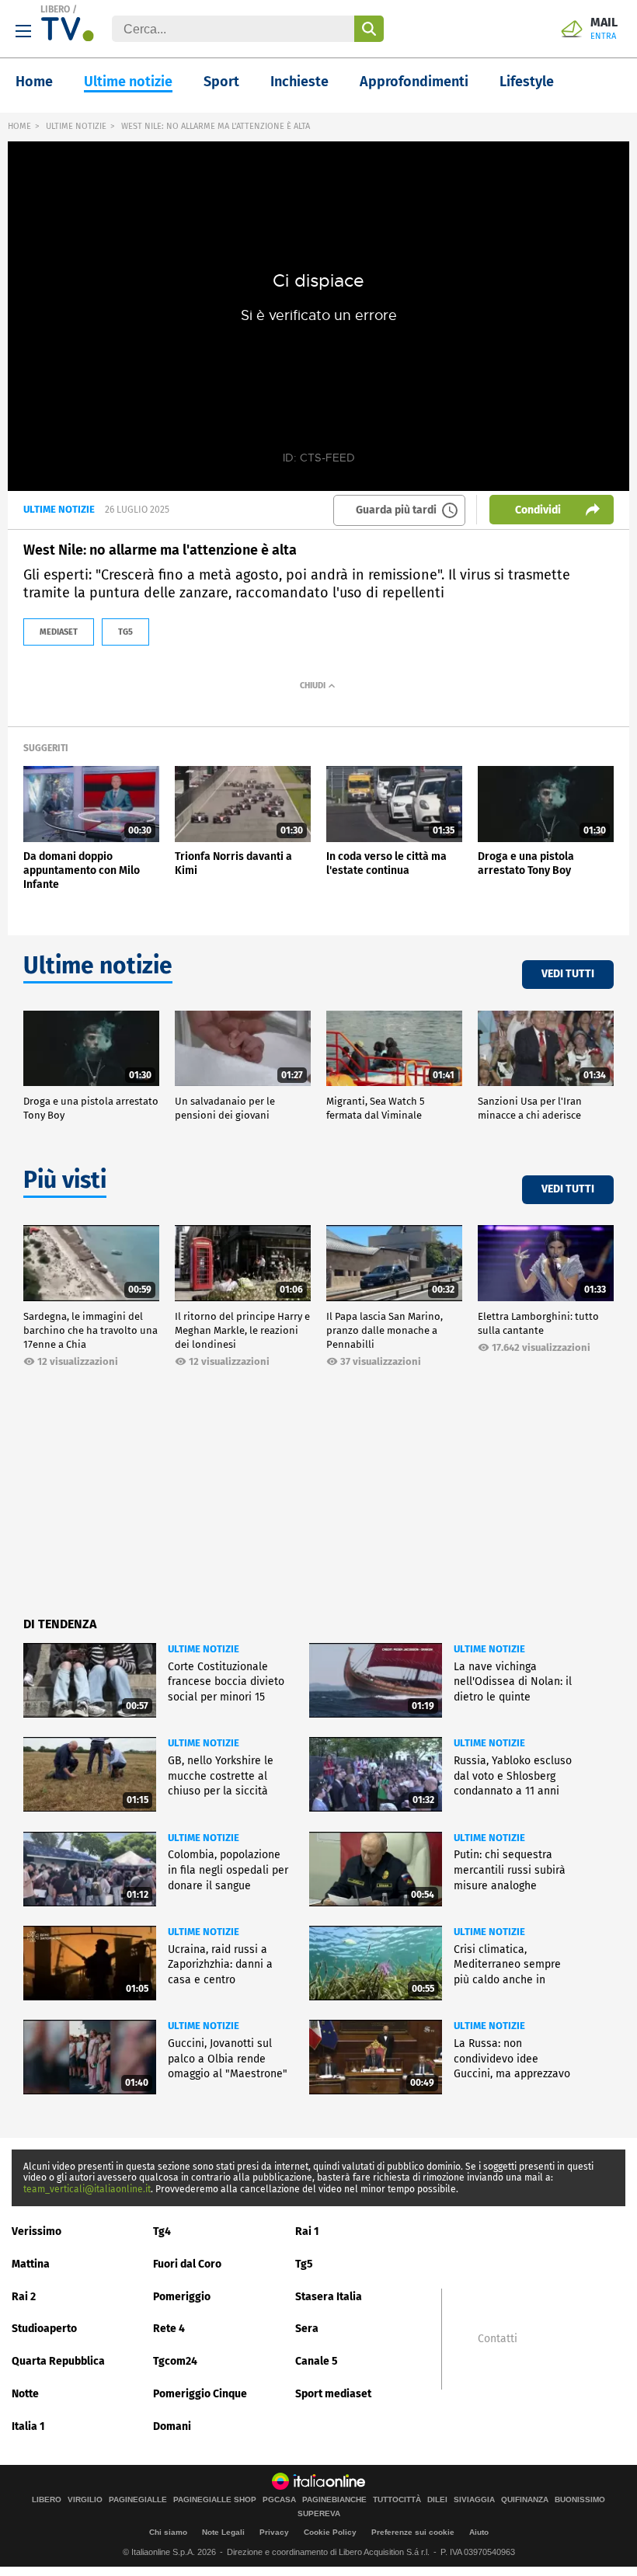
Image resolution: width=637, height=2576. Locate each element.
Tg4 (162, 2231)
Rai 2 (24, 2297)
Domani (172, 2426)
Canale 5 (317, 2361)
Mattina (31, 2264)
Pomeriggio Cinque (200, 2394)
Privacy (274, 2532)
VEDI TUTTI (568, 974)
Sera (307, 2329)
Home (34, 82)
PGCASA (279, 2500)
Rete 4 (169, 2329)
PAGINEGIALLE (138, 2500)
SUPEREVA (319, 2514)
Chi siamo (168, 2532)
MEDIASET (59, 632)
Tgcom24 (175, 2361)
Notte (25, 2394)
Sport (221, 82)
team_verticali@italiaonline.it (87, 2189)
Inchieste (299, 82)
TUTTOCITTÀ (397, 2500)
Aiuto (479, 2532)
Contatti (498, 2339)
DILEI (437, 2500)
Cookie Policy (330, 2532)
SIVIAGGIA (474, 2500)
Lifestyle (527, 82)
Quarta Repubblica (58, 2361)
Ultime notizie (128, 82)
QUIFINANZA (525, 2500)
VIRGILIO (85, 2500)
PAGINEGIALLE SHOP (215, 2500)
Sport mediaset (333, 2394)
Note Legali (223, 2532)
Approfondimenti (414, 82)
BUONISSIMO (580, 2500)
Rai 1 (307, 2231)
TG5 (125, 632)
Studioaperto (44, 2329)
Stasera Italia (329, 2297)
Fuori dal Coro (187, 2264)
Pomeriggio (182, 2297)
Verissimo (37, 2231)
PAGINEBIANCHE (334, 2500)
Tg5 (304, 2264)
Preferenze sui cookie (413, 2532)
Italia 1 (28, 2426)
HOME (19, 126)
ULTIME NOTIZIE (76, 126)
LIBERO (55, 9)
